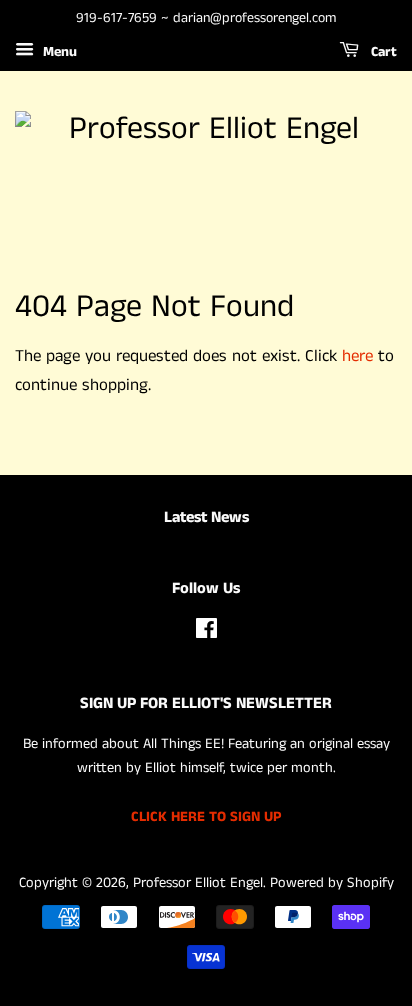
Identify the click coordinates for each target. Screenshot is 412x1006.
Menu (58, 52)
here (357, 356)
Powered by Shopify (332, 883)
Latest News (206, 517)
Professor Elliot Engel (198, 883)
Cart (382, 52)
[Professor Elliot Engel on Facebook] (206, 633)
